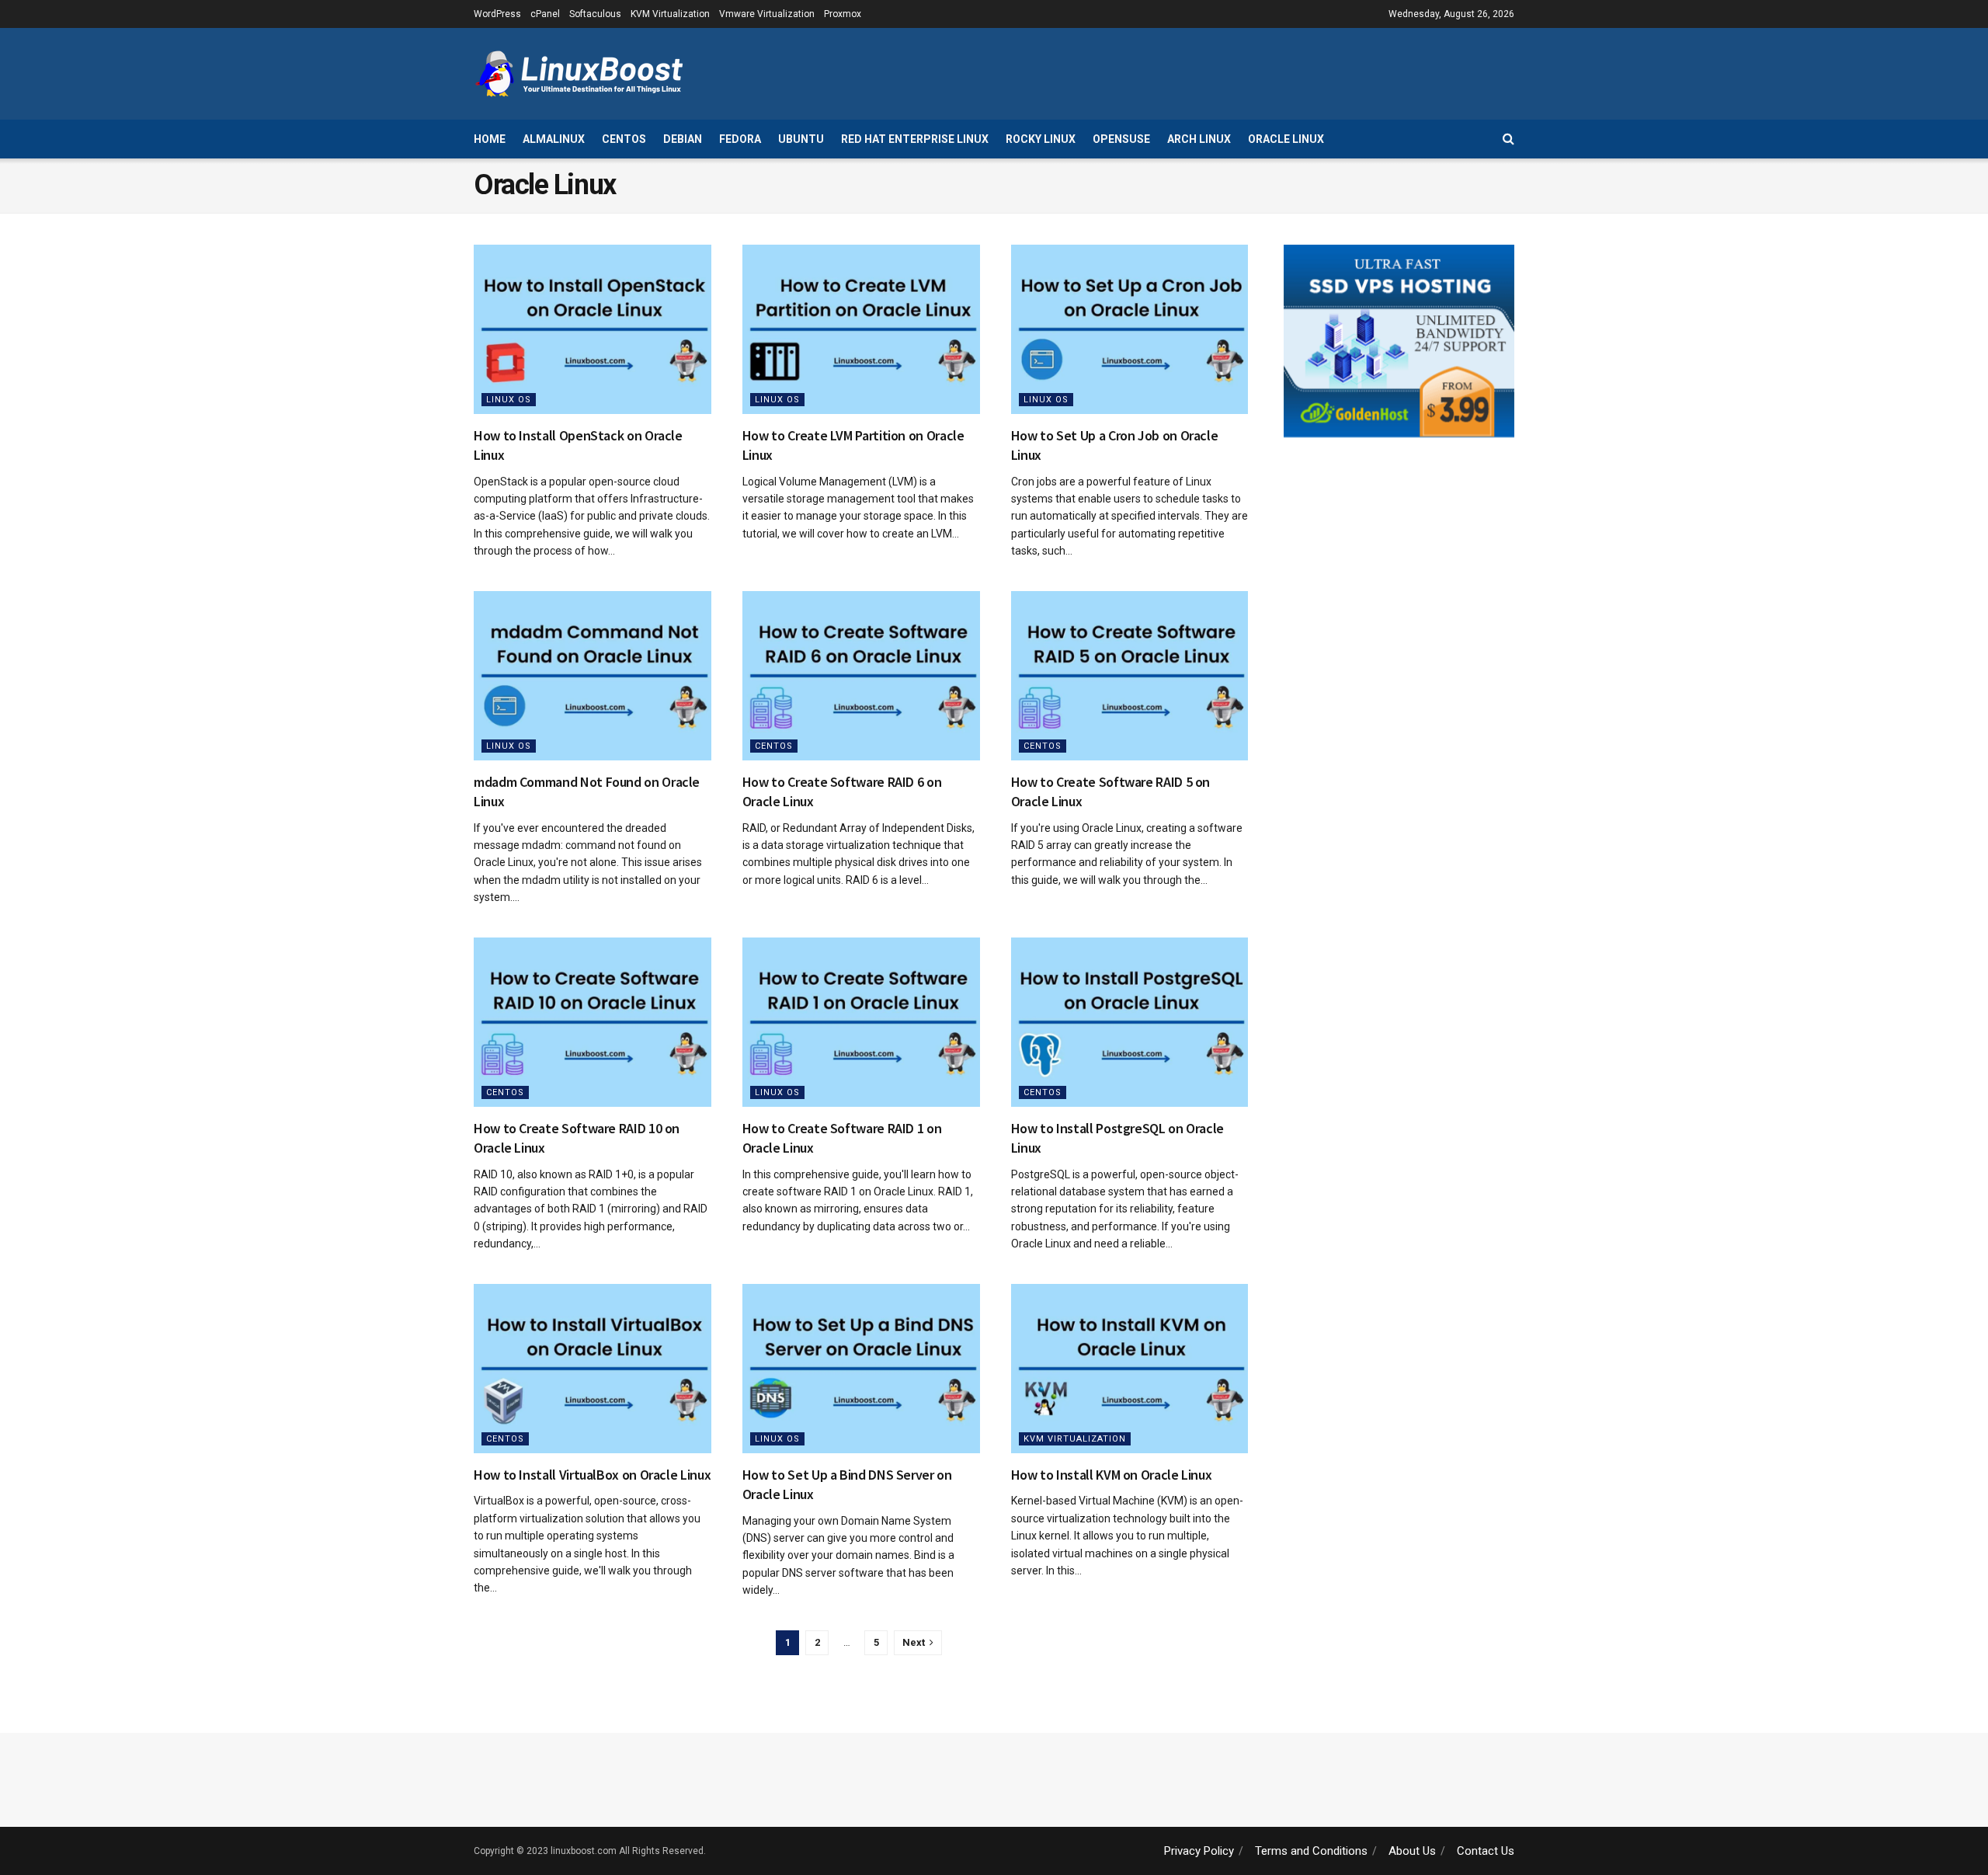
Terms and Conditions (1311, 1851)
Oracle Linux (1286, 139)
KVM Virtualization (670, 14)
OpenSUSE (1121, 139)
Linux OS (509, 400)
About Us (1412, 1851)
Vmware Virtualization (767, 14)
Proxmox (843, 14)
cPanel (545, 14)
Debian (683, 139)
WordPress (497, 14)
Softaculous (595, 14)
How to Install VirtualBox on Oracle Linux (592, 1475)
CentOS (624, 139)
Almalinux (554, 139)
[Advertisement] (1232, 71)
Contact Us (1486, 1851)
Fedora (740, 139)
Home (490, 139)
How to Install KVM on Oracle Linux (1112, 1475)
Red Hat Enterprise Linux (915, 139)
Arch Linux (1199, 139)
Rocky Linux (1041, 139)
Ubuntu (801, 139)
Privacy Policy (1199, 1851)
